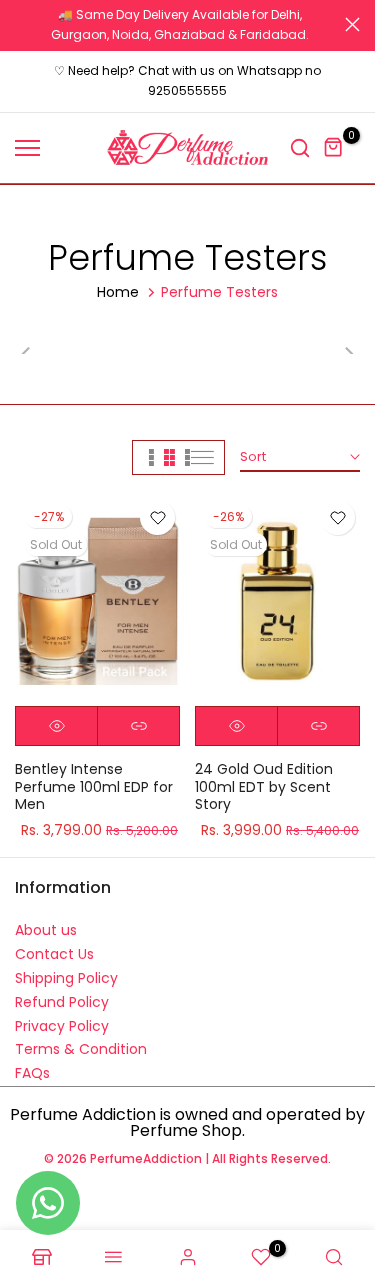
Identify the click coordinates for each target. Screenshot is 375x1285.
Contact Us (54, 954)
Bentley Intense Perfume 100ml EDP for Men (94, 786)
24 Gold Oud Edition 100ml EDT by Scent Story (264, 786)
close (352, 24)
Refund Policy (62, 1002)
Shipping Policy (66, 978)
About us (46, 930)
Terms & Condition (81, 1049)
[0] (334, 148)
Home (118, 292)
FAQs (32, 1073)
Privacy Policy (62, 1026)
